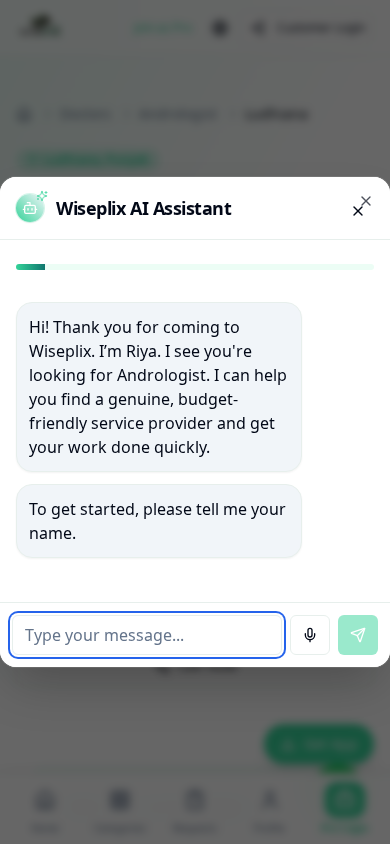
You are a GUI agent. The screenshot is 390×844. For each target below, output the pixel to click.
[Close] (366, 201)
